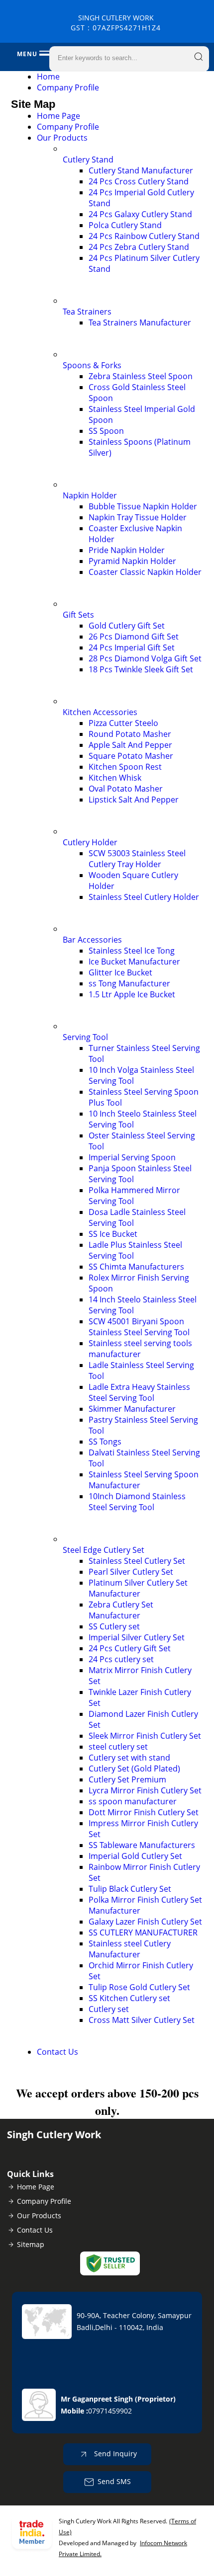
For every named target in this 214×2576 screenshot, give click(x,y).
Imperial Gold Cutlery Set (135, 1856)
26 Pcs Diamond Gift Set (134, 637)
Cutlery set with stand (129, 1758)
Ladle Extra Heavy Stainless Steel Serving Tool (139, 1392)
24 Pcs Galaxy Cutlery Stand (140, 214)
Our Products (62, 138)
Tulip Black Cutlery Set (130, 1889)
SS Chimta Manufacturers (136, 1267)
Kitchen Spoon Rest (125, 767)
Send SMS (114, 2481)
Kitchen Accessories (100, 712)
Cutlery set (109, 2009)
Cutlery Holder (90, 842)
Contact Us (57, 2052)
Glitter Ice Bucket (120, 972)
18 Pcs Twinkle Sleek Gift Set (141, 669)
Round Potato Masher (130, 734)
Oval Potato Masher (126, 789)
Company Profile (68, 87)
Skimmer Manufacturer (132, 1409)
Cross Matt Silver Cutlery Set (142, 2020)
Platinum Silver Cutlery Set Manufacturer (138, 1588)
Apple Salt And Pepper (130, 745)
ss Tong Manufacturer (129, 983)
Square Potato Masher (131, 756)
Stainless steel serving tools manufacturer (140, 1349)
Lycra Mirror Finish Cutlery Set (145, 1790)
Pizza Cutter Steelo (123, 723)
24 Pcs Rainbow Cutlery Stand (144, 236)
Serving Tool (85, 1037)
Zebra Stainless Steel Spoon (141, 376)
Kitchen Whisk (115, 778)
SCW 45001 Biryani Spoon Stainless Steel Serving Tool (139, 1327)
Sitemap (31, 2244)
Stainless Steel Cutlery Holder (144, 897)
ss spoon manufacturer (133, 1801)
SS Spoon (106, 431)
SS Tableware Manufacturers (142, 1845)
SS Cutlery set (114, 1626)
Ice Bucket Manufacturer (134, 962)
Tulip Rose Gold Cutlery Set (139, 1987)
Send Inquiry (114, 2454)
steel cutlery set (118, 1747)
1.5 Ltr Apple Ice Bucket (132, 994)
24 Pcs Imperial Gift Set (132, 647)
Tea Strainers (87, 312)
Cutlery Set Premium (127, 1779)
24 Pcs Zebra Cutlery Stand (139, 247)
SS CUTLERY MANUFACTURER (143, 1932)
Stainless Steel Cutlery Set (137, 1561)
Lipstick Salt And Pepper (134, 800)
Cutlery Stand (88, 160)
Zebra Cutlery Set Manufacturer (121, 1610)
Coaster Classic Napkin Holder (145, 572)
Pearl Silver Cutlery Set (131, 1572)
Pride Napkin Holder (127, 550)
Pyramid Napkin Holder (132, 561)
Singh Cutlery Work (116, 23)
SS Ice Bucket (113, 1234)
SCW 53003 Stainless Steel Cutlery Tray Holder (137, 859)
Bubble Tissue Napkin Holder (143, 506)
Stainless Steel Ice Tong (132, 951)
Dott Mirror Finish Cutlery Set (144, 1812)
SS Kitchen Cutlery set (129, 1998)
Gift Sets (78, 615)
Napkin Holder (90, 495)
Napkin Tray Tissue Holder (138, 517)
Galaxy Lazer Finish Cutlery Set (145, 1922)
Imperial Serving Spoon (132, 1157)
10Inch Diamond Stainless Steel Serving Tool (137, 1502)
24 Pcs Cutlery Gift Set (130, 1648)
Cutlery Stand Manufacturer (141, 170)
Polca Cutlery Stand (125, 225)
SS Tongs (105, 1442)
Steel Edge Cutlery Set (104, 1550)
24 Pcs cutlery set (121, 1659)
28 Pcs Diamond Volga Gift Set (145, 658)
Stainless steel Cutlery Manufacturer (130, 1949)
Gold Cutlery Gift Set (127, 626)
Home (48, 77)
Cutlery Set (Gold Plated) (134, 1769)
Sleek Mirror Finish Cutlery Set (145, 1736)
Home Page (58, 116)
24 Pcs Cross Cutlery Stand (139, 181)
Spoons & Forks (92, 365)
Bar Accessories (92, 940)
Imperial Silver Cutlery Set (137, 1637)
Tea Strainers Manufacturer (140, 322)
